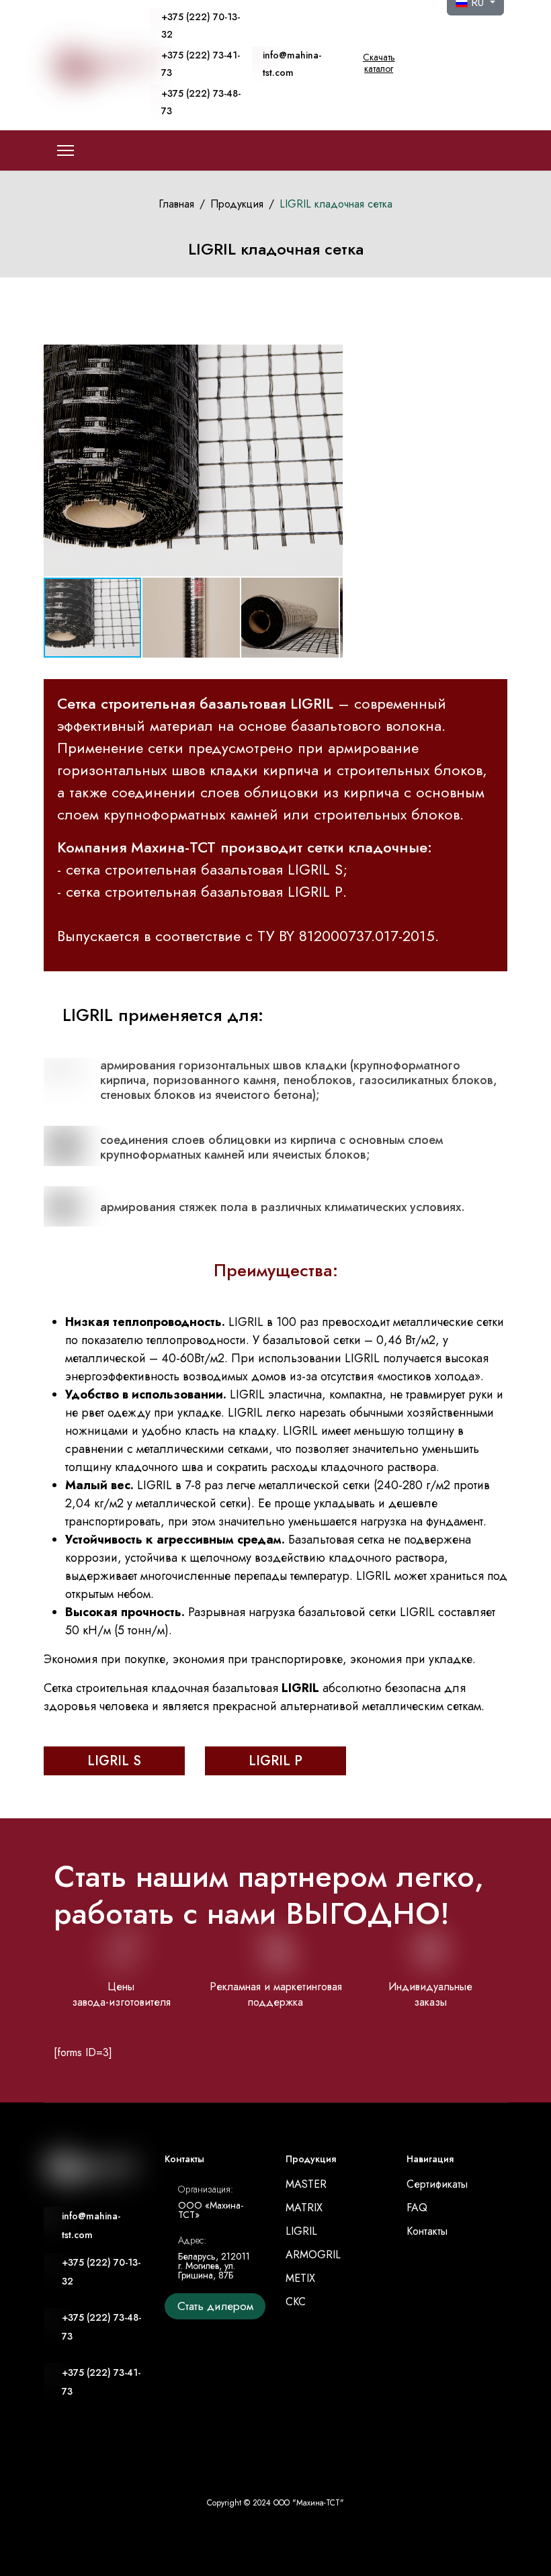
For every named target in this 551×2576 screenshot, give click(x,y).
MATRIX (304, 2208)
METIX (300, 2278)
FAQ (417, 2208)
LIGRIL (301, 2231)
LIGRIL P (275, 1761)
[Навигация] (66, 150)
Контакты (427, 2231)
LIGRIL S (114, 1761)
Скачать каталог (379, 63)
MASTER (306, 2184)
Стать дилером (215, 2306)
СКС (296, 2302)
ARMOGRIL (313, 2255)
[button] (331, 461)
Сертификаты (437, 2184)
